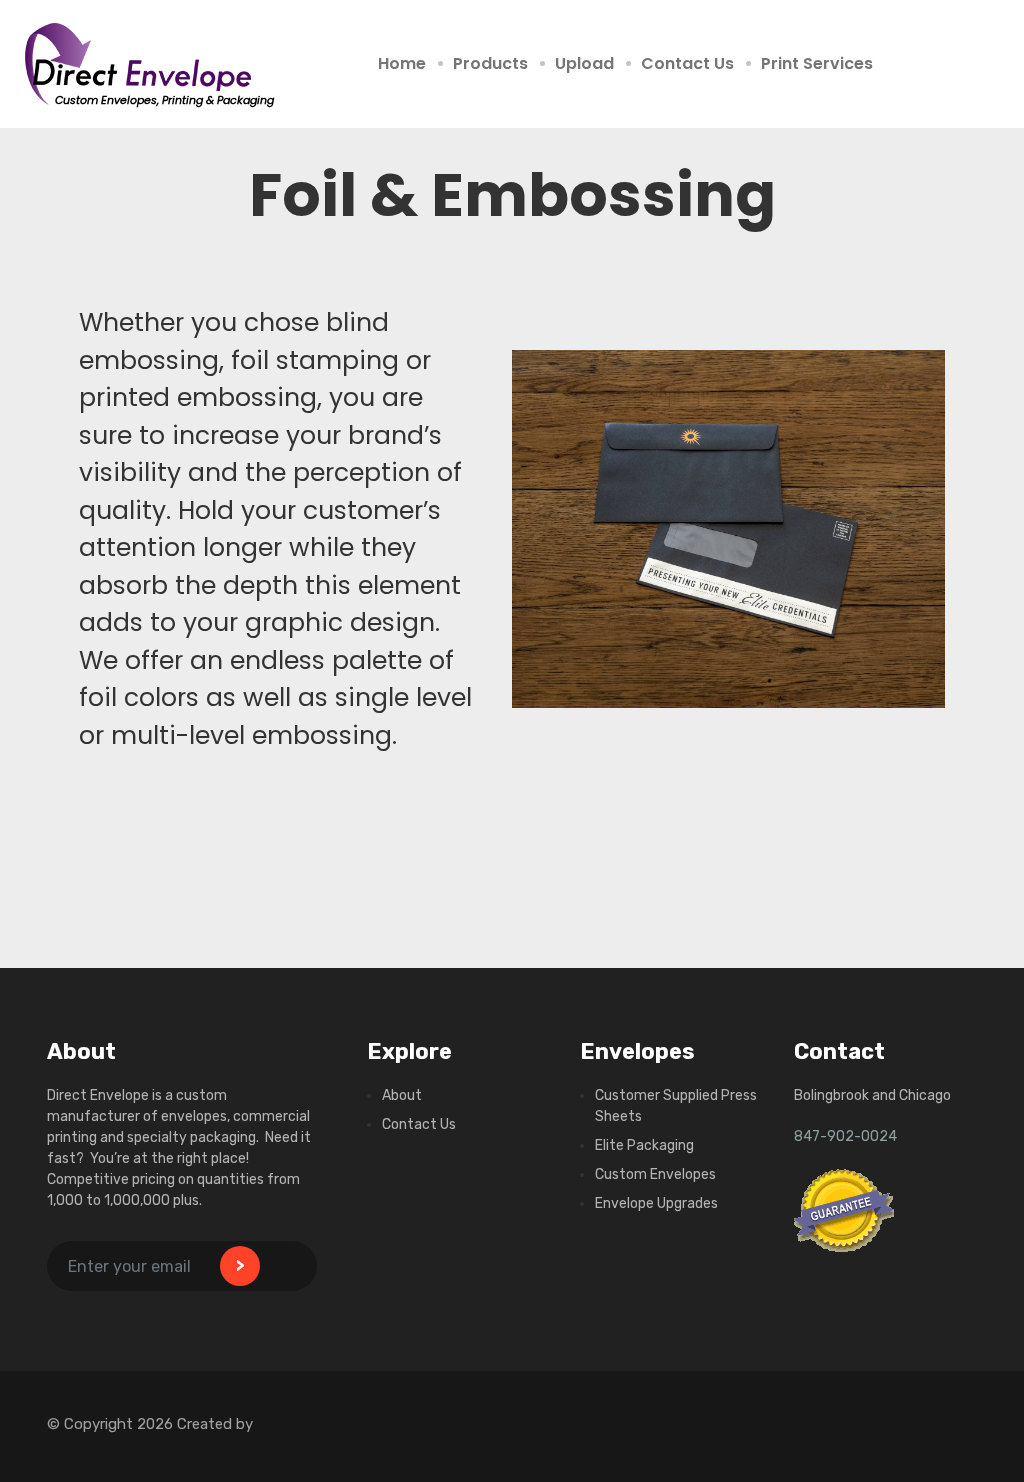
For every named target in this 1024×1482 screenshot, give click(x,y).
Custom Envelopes (655, 1174)
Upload (584, 63)
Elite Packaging (644, 1145)
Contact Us (687, 63)
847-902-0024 (845, 1136)
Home (402, 63)
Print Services (817, 63)
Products (490, 63)
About (402, 1095)
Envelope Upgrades (656, 1203)
